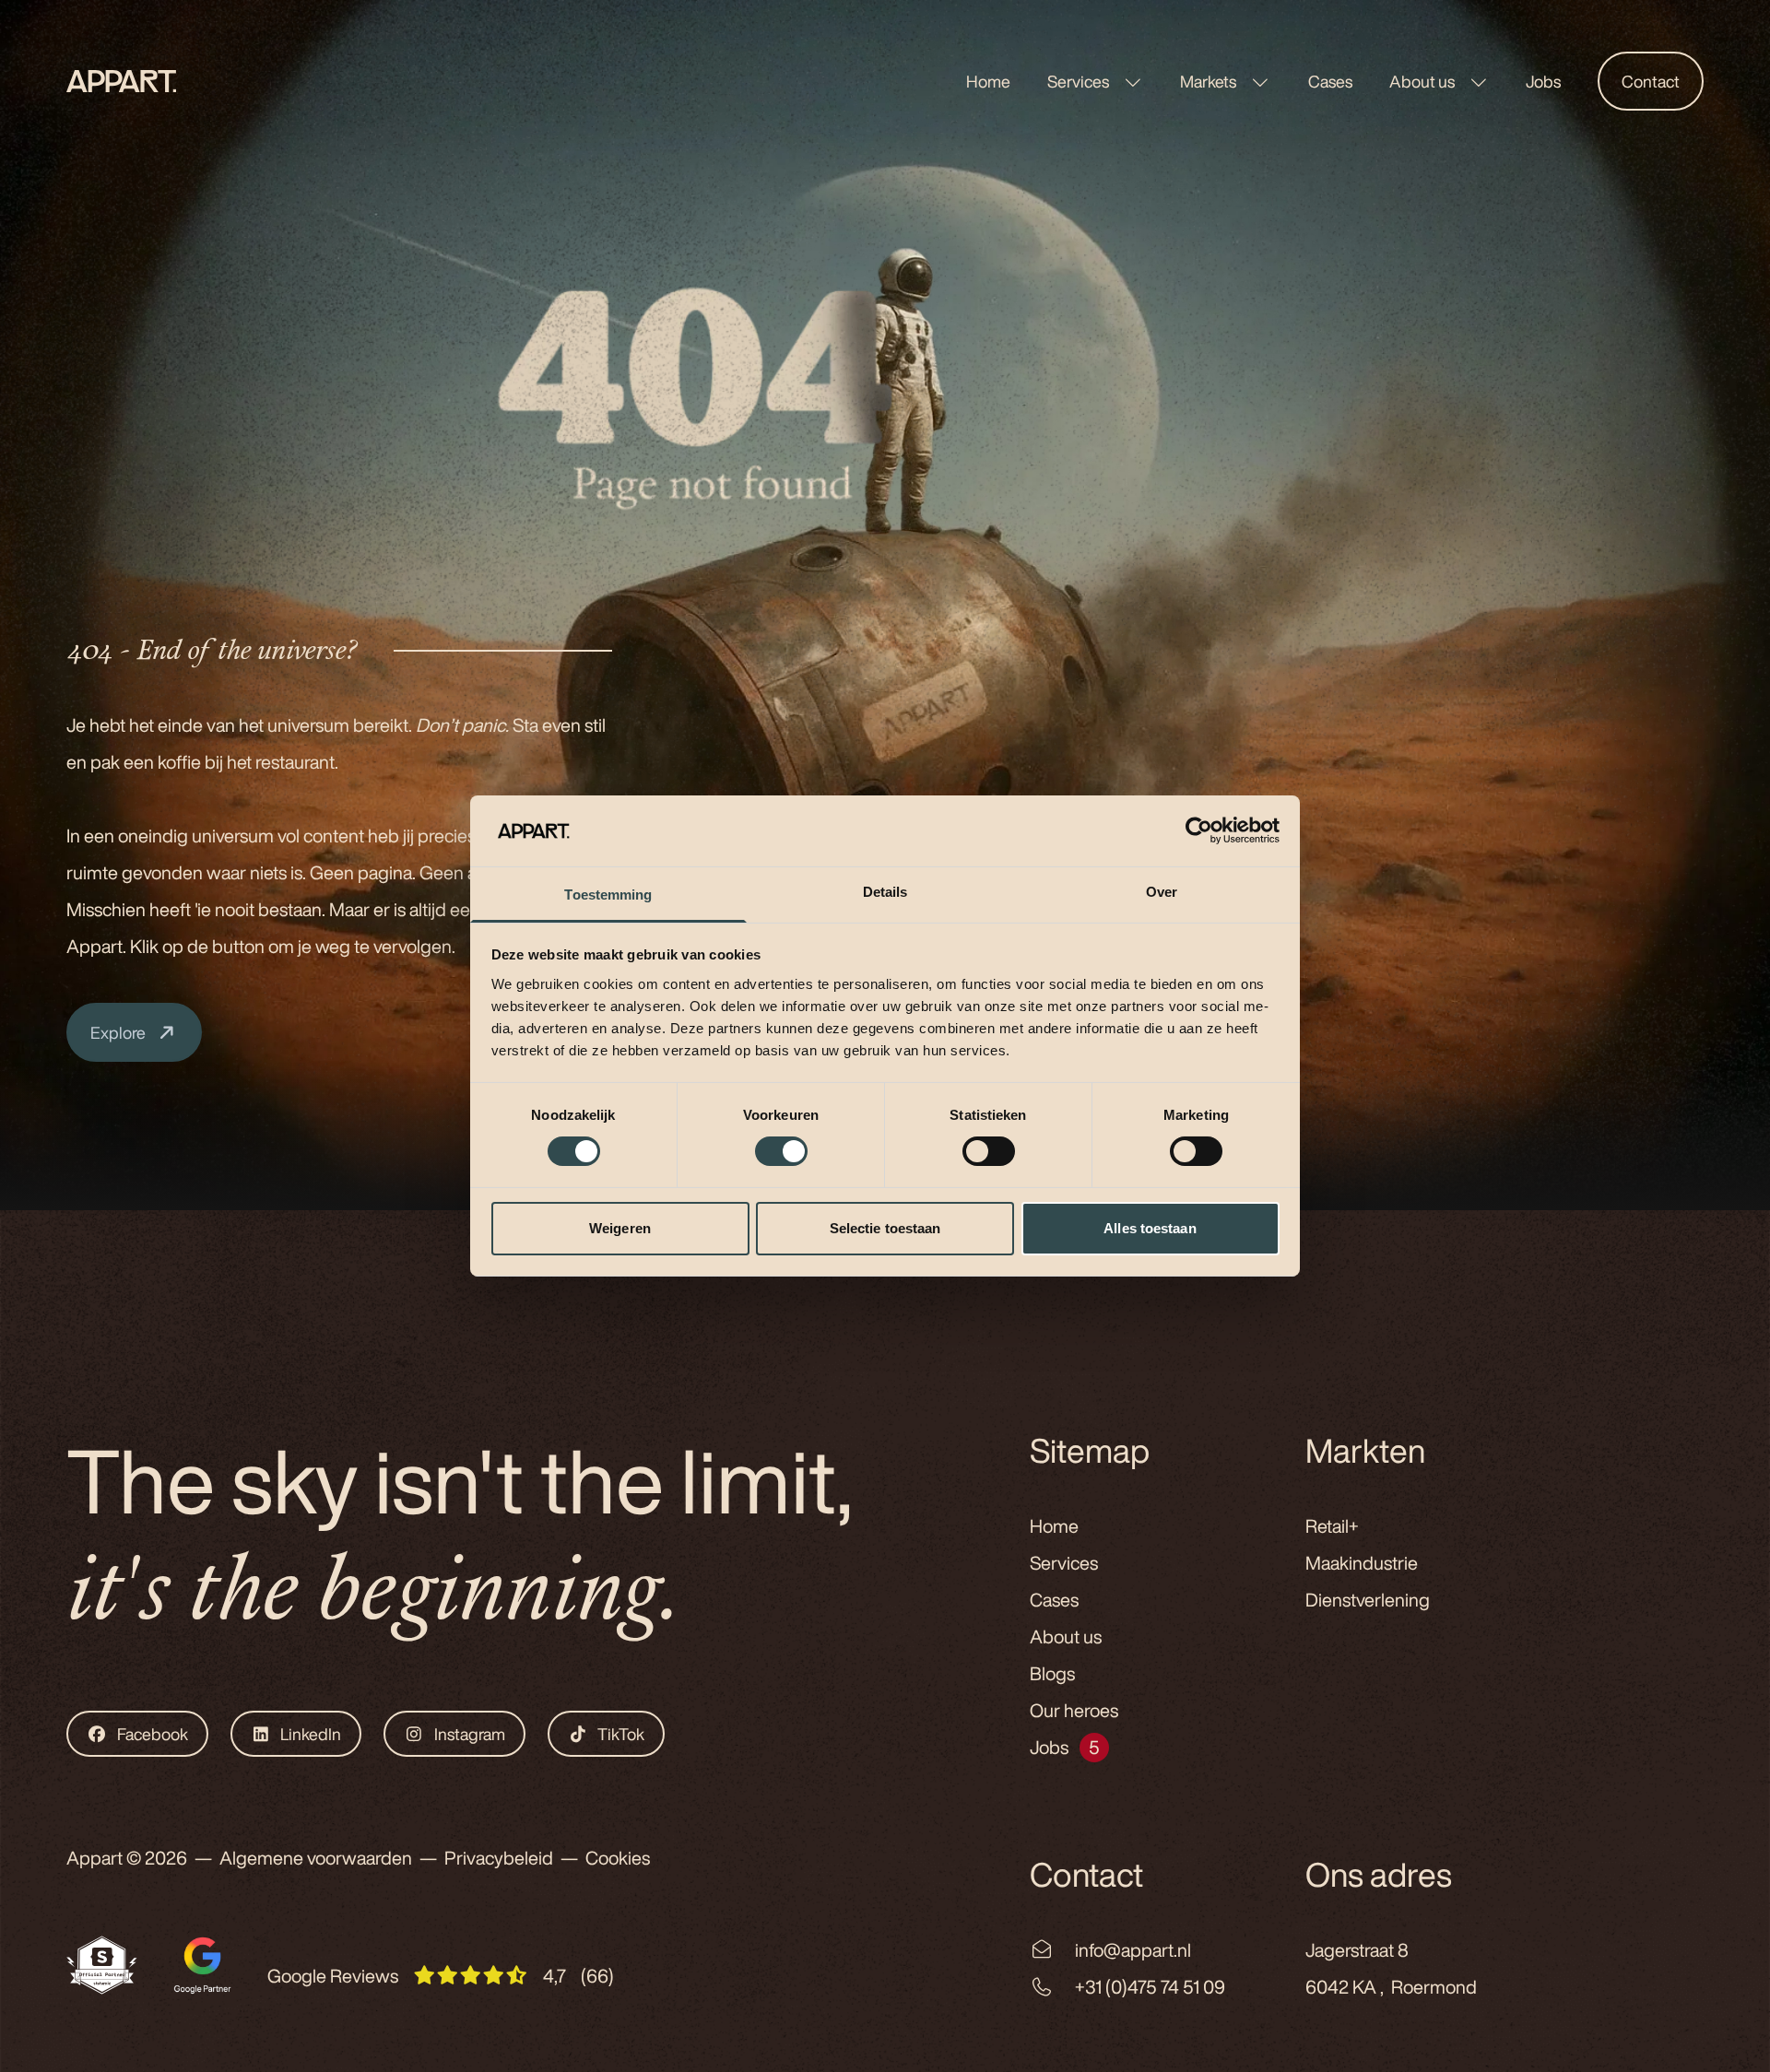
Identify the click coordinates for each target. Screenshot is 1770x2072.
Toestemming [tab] (608, 895)
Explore (118, 1032)
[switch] (781, 1151)
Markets (1209, 81)
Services (1080, 81)
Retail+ (1332, 1526)
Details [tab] (885, 892)
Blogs (1052, 1673)
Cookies (618, 1858)
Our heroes (1074, 1710)
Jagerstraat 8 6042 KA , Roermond (1391, 1968)
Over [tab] (1162, 892)
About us (1423, 81)
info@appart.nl (1133, 1950)
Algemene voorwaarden (316, 1858)
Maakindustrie (1362, 1563)
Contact (1651, 81)
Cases (1330, 81)
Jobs (1543, 81)
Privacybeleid (499, 1858)
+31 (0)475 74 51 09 (1150, 1987)
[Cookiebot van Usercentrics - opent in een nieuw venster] (1199, 830)
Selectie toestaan (885, 1228)
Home (988, 81)
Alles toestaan (1150, 1228)
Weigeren (620, 1228)
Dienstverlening (1368, 1600)
